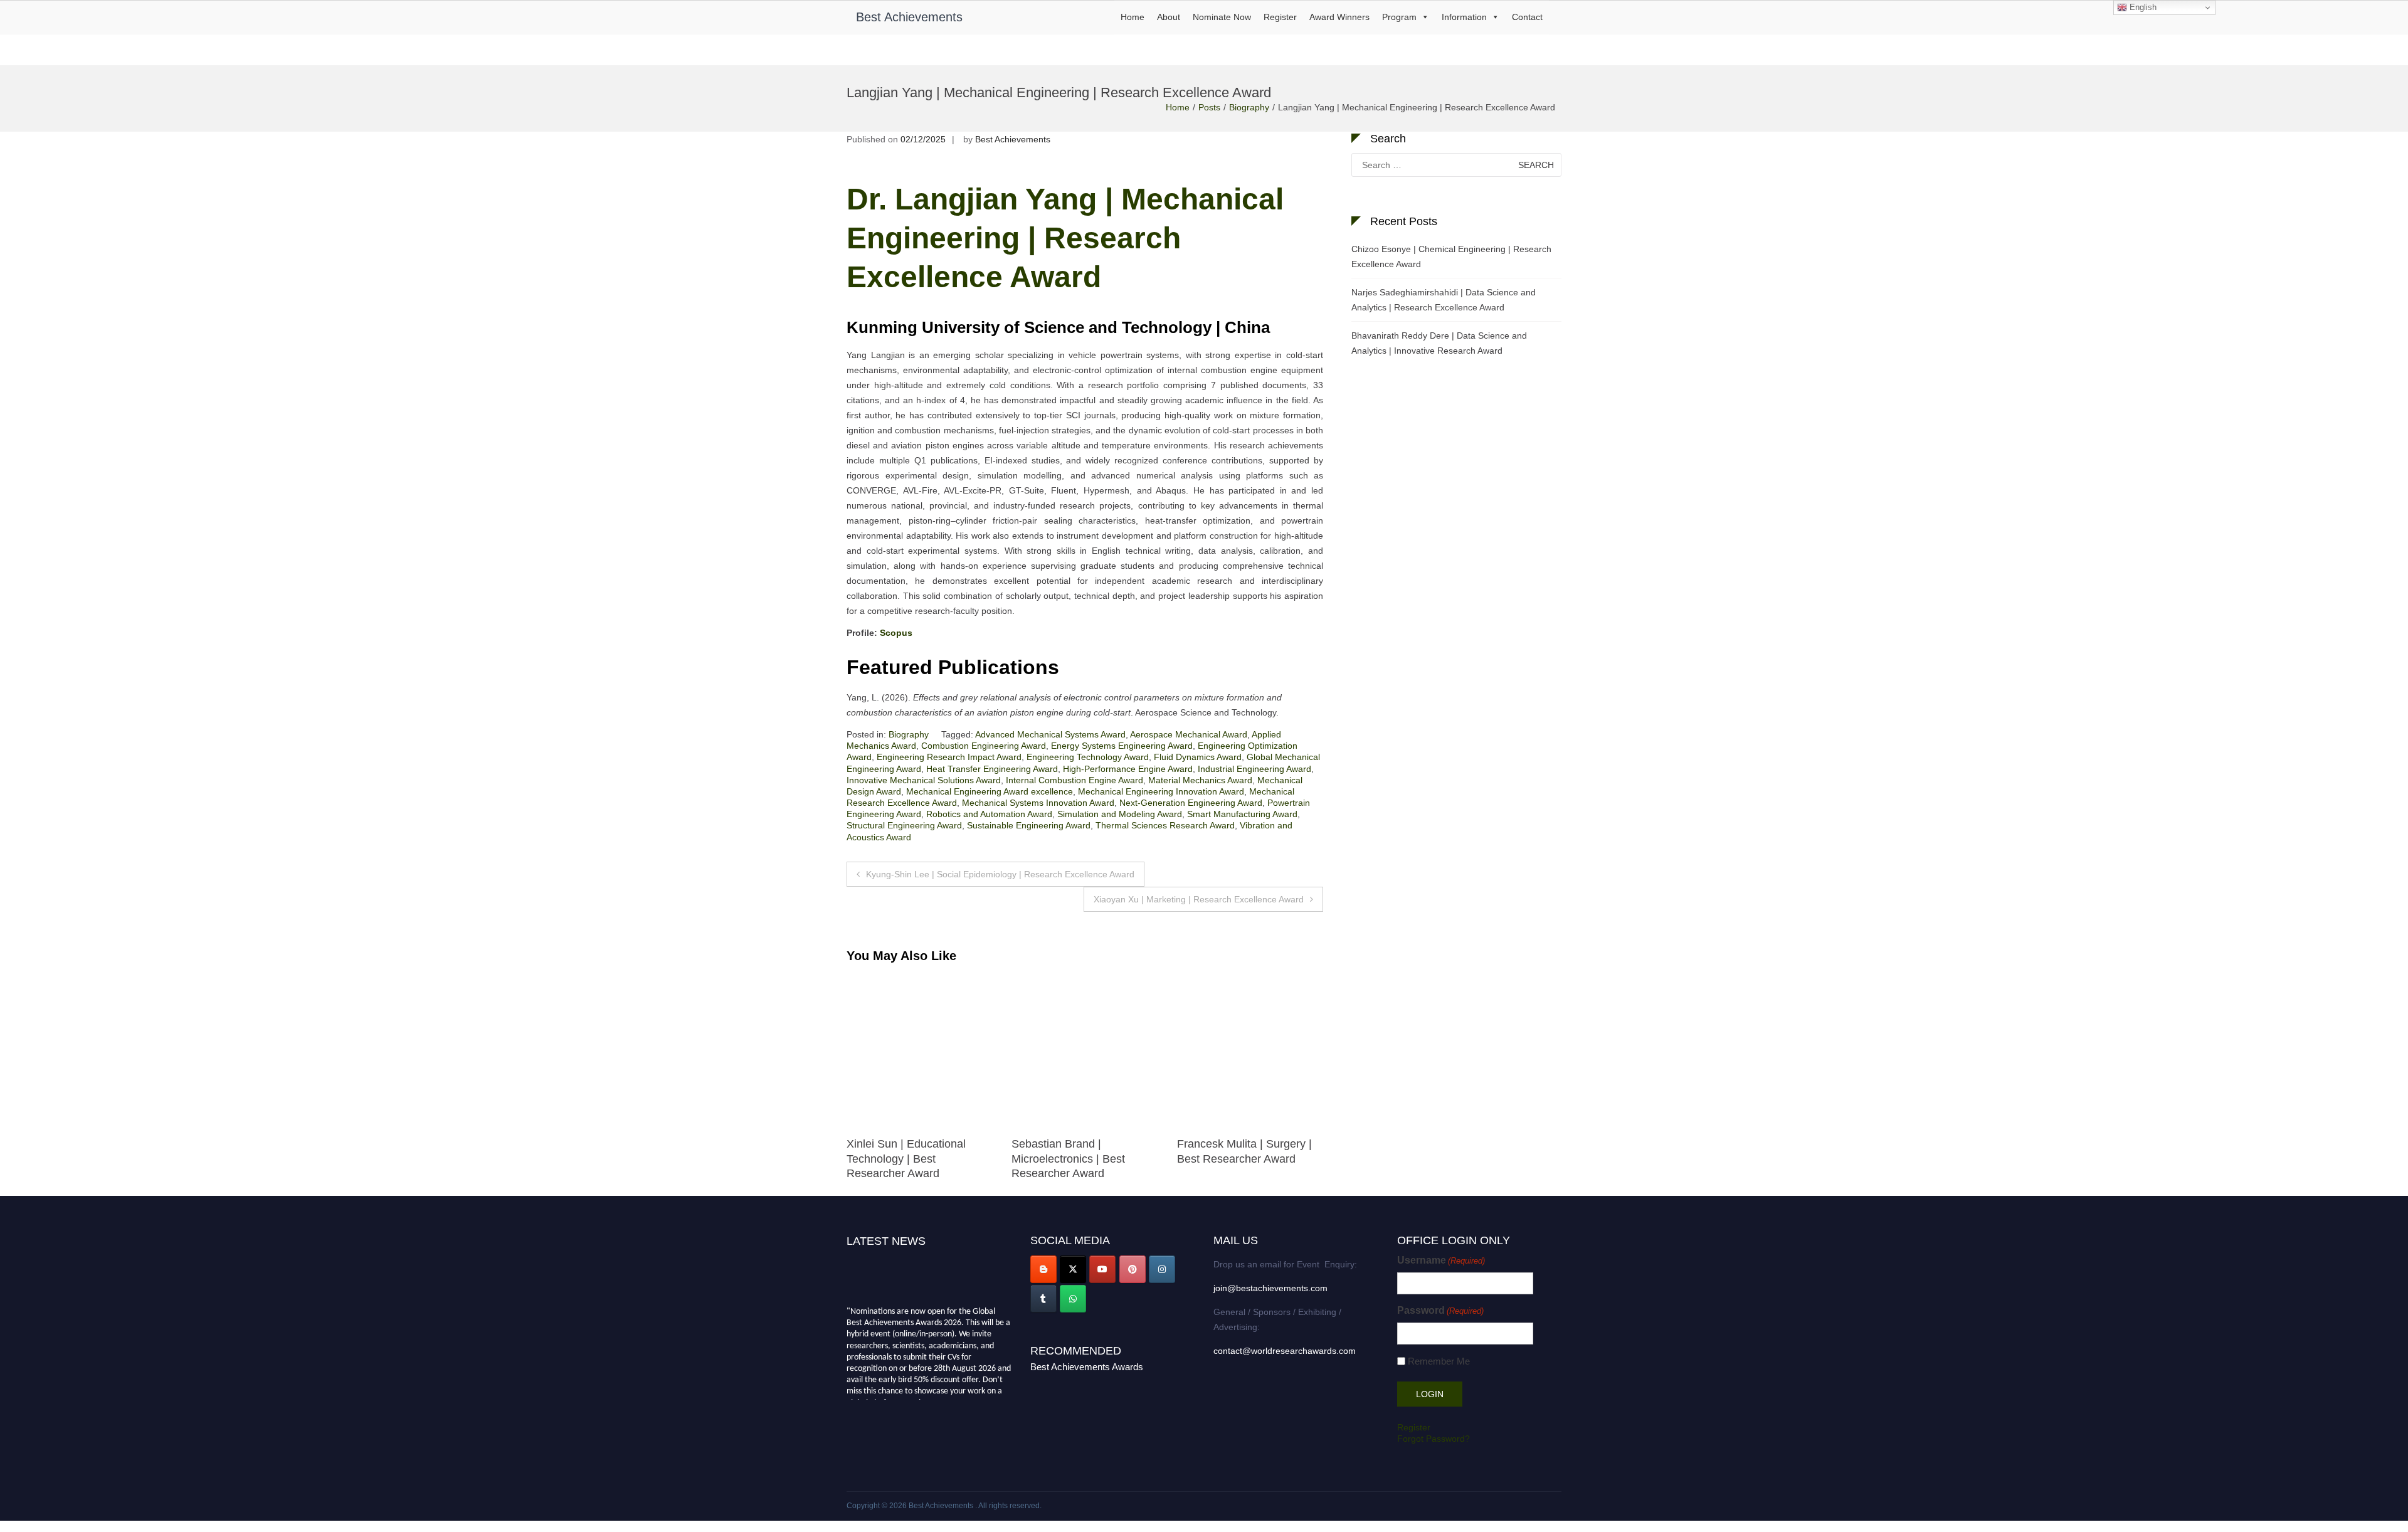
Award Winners (1339, 17)
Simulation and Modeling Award (1120, 814)
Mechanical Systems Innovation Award (1038, 803)
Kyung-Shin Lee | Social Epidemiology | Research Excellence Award (1000, 874)
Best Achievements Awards (1087, 1367)
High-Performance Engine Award (1128, 769)
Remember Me (1439, 1361)
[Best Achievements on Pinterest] (1133, 1269)
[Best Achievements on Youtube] (1102, 1269)
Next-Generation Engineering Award (1191, 803)
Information (1464, 17)
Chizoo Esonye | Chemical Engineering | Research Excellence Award (1451, 256)
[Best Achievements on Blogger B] (1043, 1269)
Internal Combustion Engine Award (1075, 780)
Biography (1249, 107)
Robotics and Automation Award (989, 814)
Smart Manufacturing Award (1242, 814)
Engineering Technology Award (1088, 757)
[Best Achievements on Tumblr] (1043, 1299)
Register (1280, 17)
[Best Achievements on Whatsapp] (1073, 1299)
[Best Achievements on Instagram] (1162, 1269)
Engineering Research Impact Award (949, 757)
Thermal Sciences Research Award (1165, 825)
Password (1440, 1310)
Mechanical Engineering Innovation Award (1161, 791)
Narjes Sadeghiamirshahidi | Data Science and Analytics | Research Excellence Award (1444, 300)
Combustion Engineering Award (984, 746)
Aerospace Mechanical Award (1189, 734)
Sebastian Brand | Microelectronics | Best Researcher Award (903, 1159)
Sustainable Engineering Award (1029, 825)
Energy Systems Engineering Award (1122, 746)
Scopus (896, 633)
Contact (1527, 17)
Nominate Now (1222, 17)
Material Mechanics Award (1200, 780)
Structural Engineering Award (904, 825)
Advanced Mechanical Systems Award (1050, 734)
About (1169, 17)
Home (1133, 17)
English (2142, 7)
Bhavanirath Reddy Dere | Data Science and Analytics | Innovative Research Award (1439, 343)
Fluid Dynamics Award (1198, 757)
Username (1441, 1260)
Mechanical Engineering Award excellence (990, 791)
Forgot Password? (1434, 1439)
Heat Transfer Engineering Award (992, 769)
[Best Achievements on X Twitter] (1073, 1269)
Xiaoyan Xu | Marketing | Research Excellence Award (1199, 899)
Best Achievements (909, 17)
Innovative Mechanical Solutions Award (924, 780)
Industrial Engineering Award (1254, 769)
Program (1399, 17)
